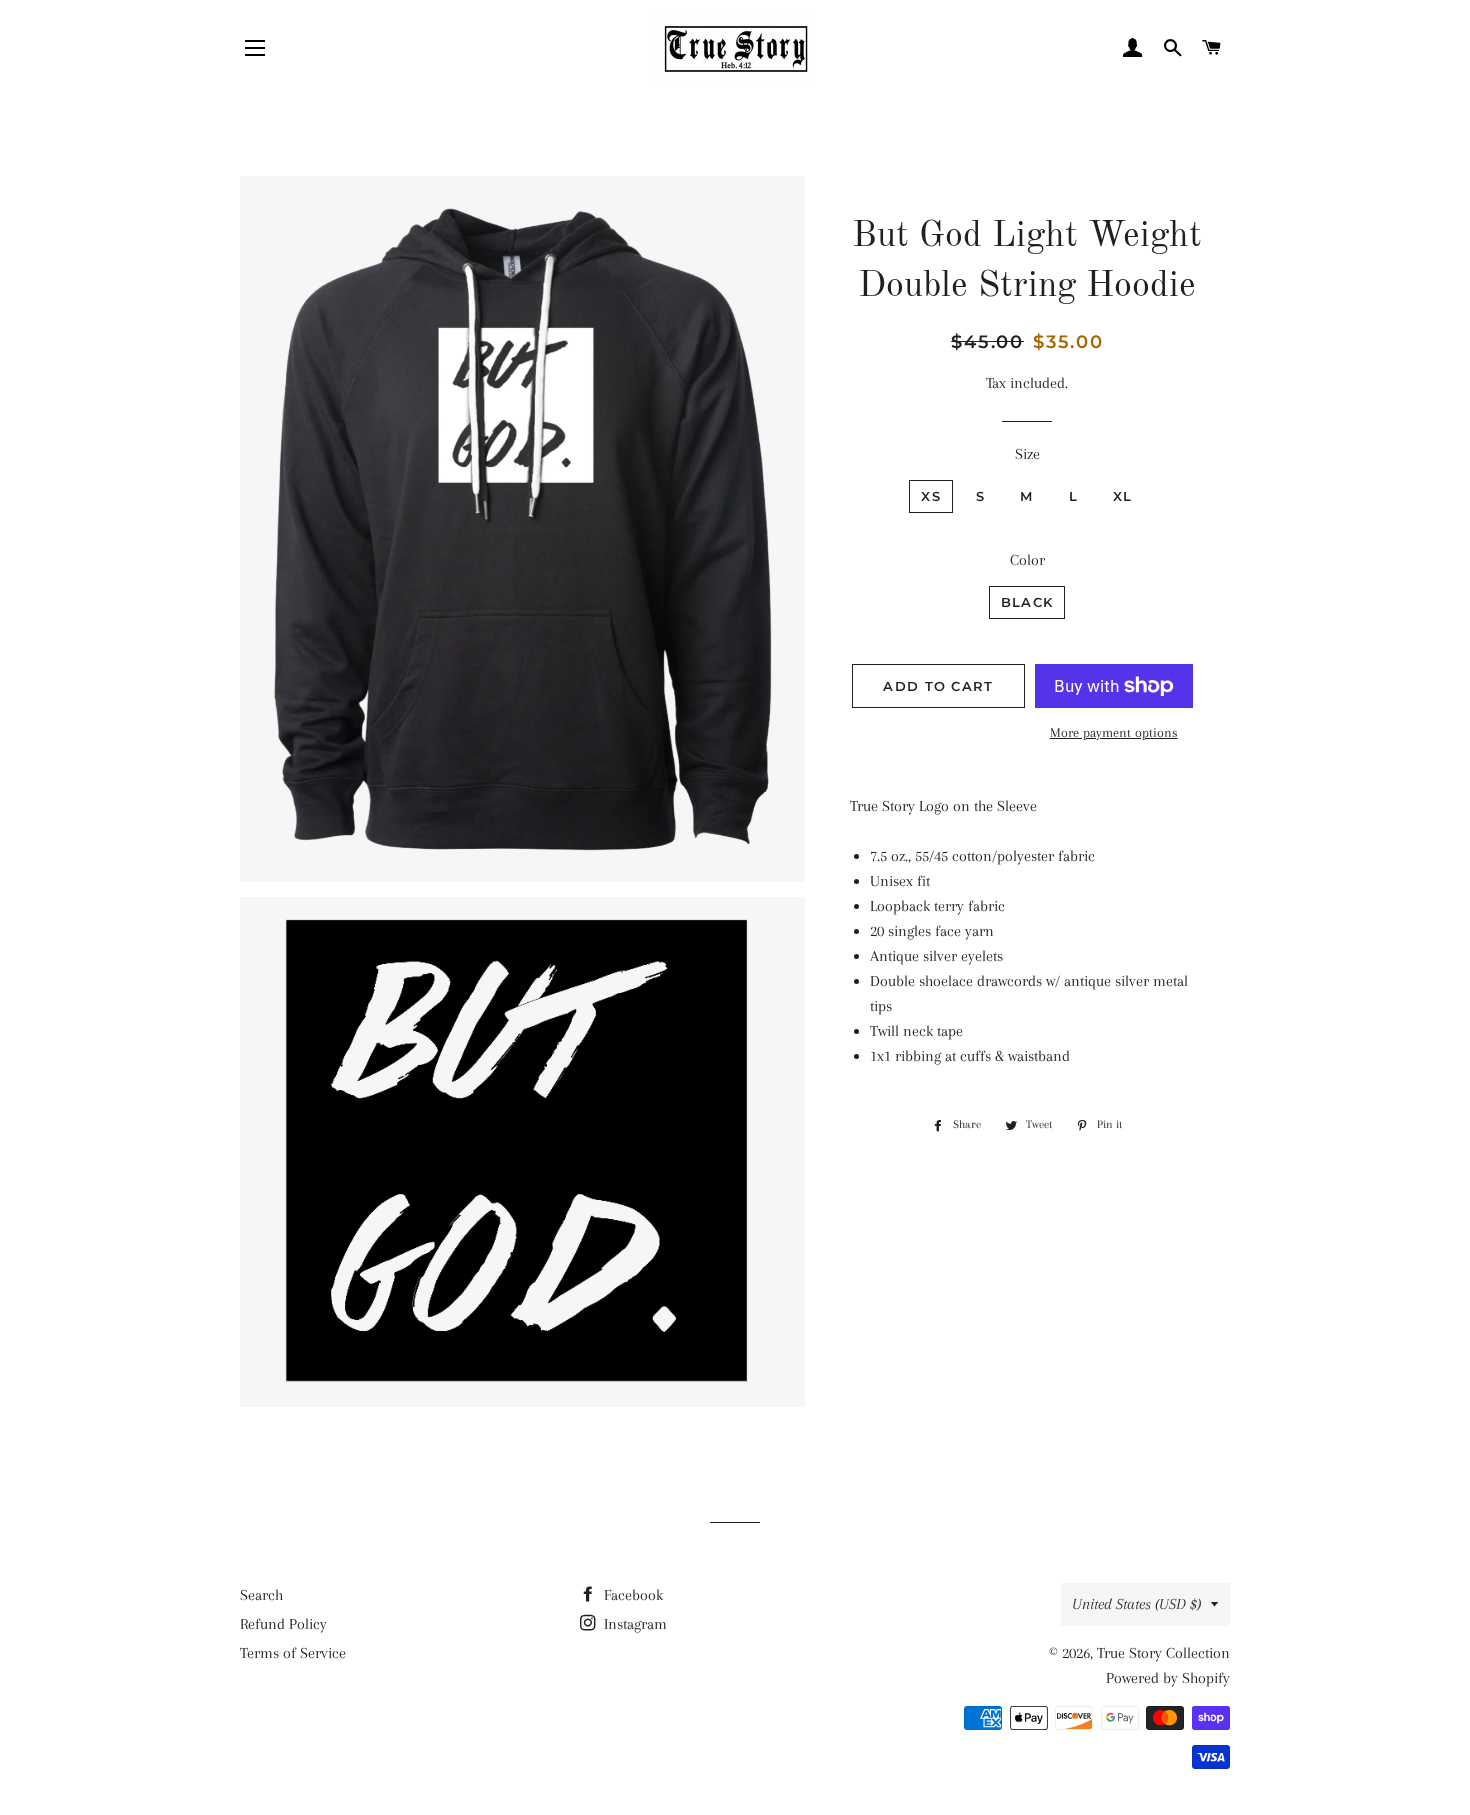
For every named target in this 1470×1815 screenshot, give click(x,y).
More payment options (1114, 732)
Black (1027, 602)
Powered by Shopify (1168, 1678)
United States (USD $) (1136, 1604)
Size (1027, 454)
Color (1027, 560)
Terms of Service (293, 1653)
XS (931, 496)
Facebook (631, 1595)
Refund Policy (283, 1624)
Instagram (633, 1624)
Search (261, 1595)
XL (1123, 496)
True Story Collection (1163, 1653)
